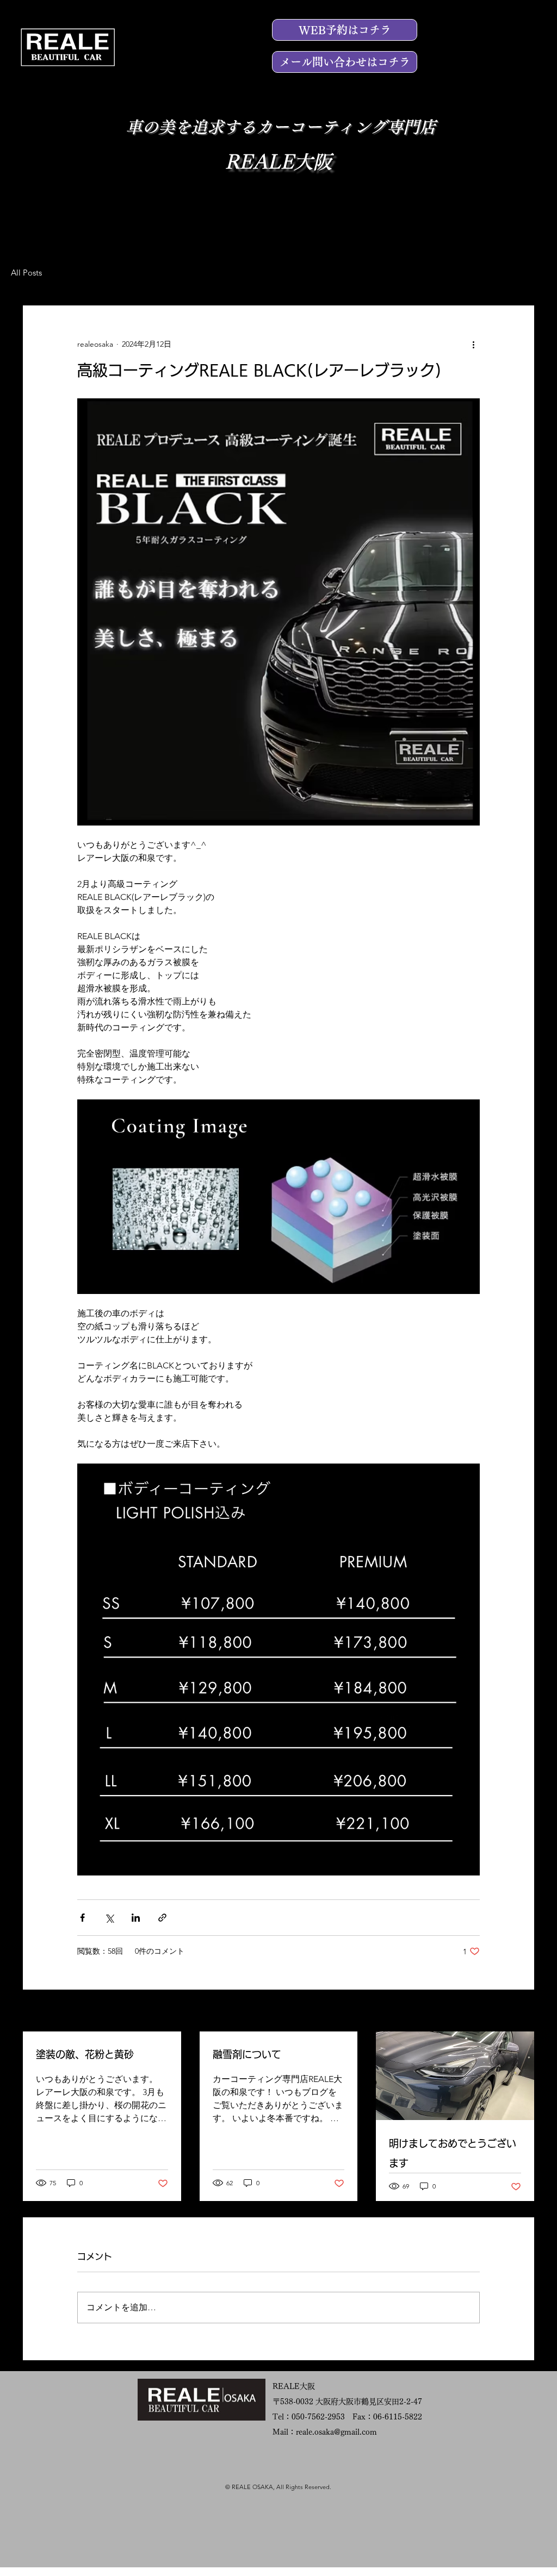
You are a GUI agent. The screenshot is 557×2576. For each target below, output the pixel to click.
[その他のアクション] (473, 345)
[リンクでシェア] (162, 1918)
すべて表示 (515, 2011)
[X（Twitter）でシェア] (109, 1918)
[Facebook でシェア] (82, 1918)
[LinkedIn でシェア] (136, 1918)
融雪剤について (247, 2054)
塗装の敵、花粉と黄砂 (85, 2054)
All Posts (26, 273)
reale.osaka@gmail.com (336, 2432)
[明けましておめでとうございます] (455, 2076)
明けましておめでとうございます (453, 2153)
